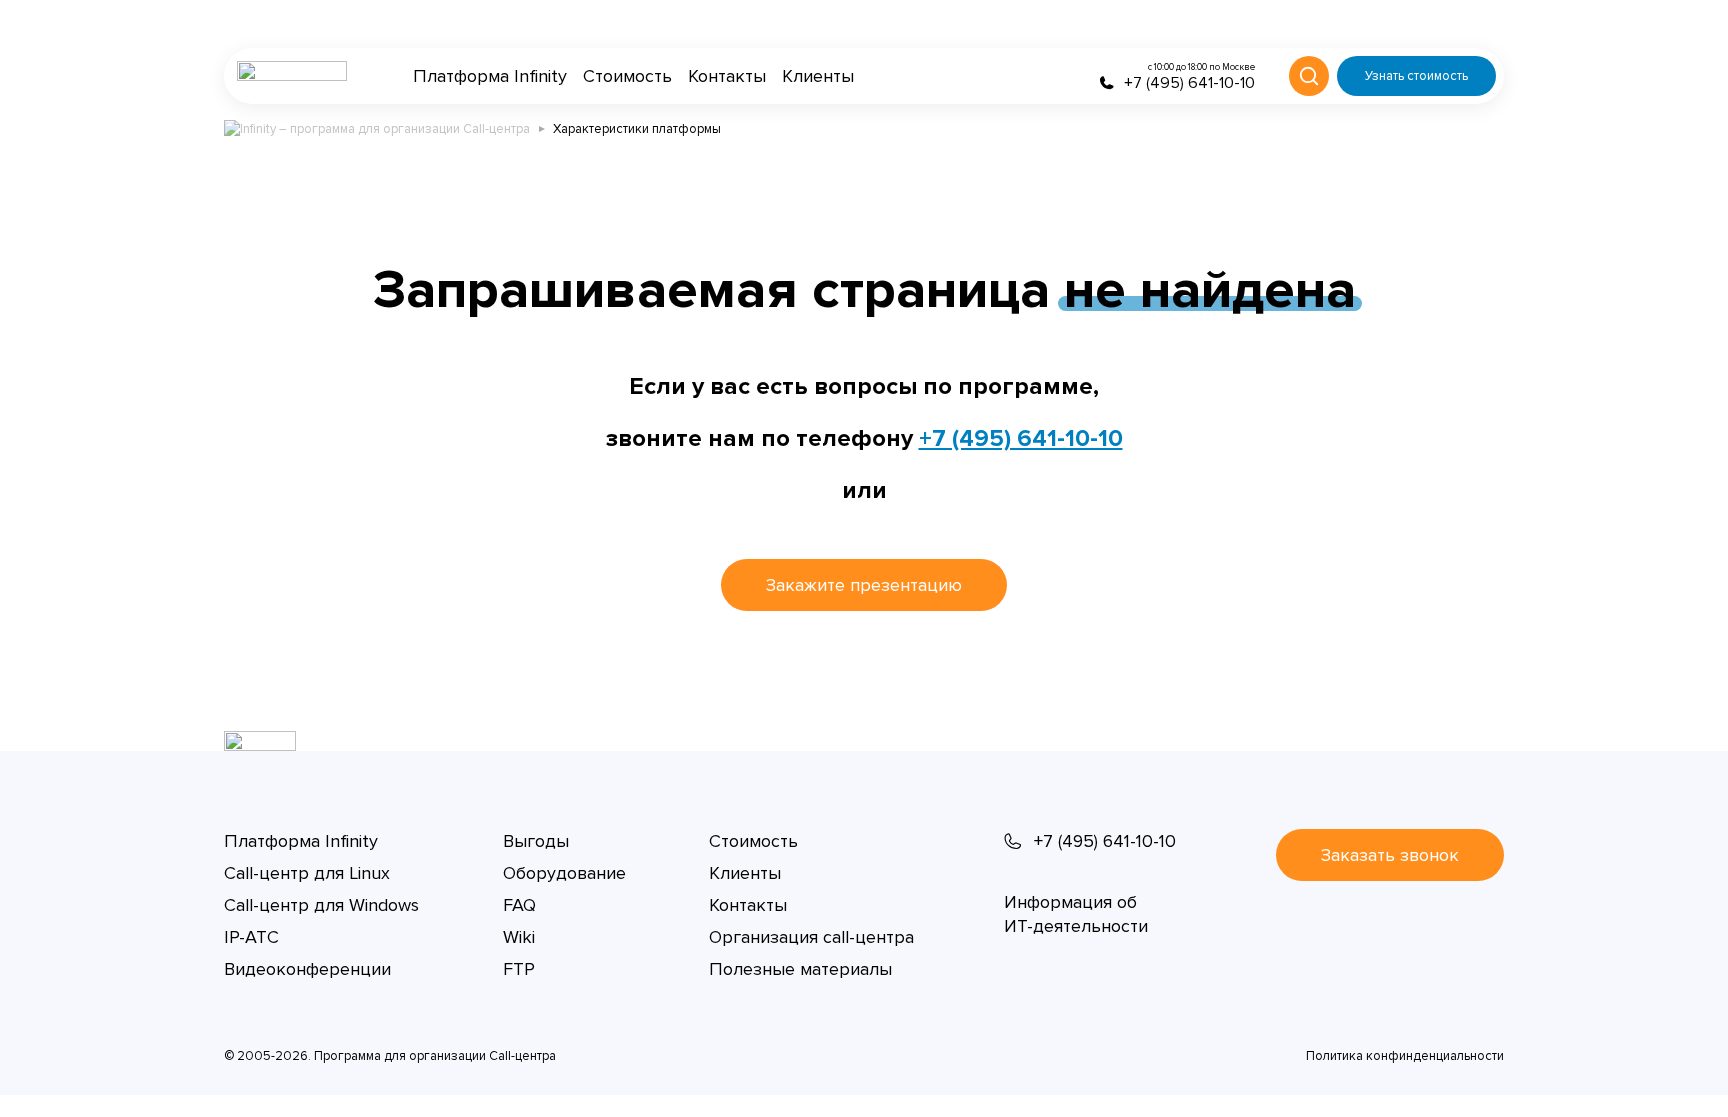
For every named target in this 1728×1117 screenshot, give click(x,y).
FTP (519, 969)
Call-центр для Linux (307, 873)
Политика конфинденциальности (1405, 1056)
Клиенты (818, 76)
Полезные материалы (800, 969)
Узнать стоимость (1416, 76)
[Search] (1309, 76)
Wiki (519, 937)
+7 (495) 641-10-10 (1021, 438)
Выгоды (536, 841)
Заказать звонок (1390, 855)
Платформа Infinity (490, 76)
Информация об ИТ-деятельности (1076, 914)
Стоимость (627, 76)
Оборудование (564, 873)
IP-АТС (251, 937)
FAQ (519, 905)
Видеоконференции (307, 969)
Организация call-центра (811, 937)
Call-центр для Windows (321, 905)
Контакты (727, 76)
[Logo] (292, 76)
